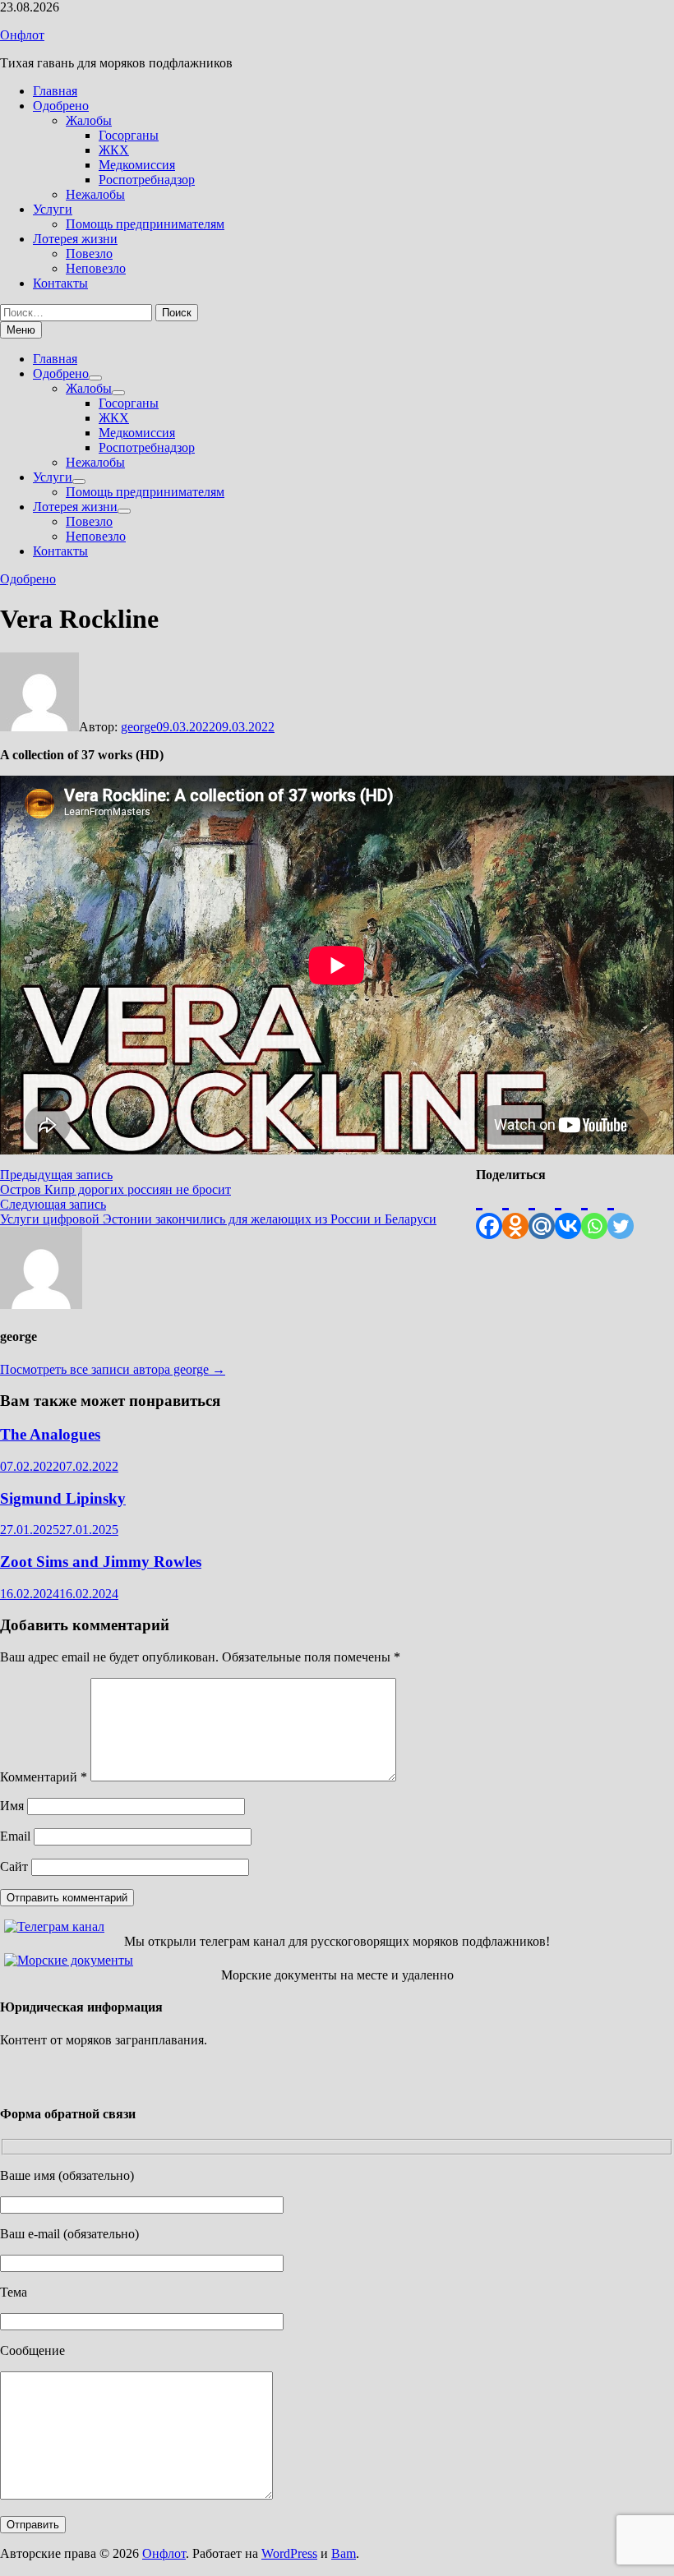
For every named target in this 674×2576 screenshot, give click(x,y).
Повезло (89, 253)
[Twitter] (621, 1211)
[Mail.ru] (542, 1211)
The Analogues (50, 1434)
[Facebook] (489, 1211)
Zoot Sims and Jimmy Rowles (101, 1562)
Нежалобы (95, 194)
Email (15, 1836)
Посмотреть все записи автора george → (113, 1369)
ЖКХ (114, 150)
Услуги (53, 209)
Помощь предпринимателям (145, 224)
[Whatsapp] (594, 1211)
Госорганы (129, 135)
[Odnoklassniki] (515, 1211)
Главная (55, 91)
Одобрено (61, 106)
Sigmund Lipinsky (63, 1498)
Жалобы (89, 120)
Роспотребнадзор (147, 180)
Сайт (14, 1866)
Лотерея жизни (75, 239)
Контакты (60, 283)
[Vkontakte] (568, 1211)
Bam (344, 2553)
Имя (12, 1806)
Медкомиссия (137, 165)
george (138, 727)
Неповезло (96, 268)
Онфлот (22, 35)
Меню (21, 330)
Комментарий (44, 1777)
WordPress (289, 2553)
